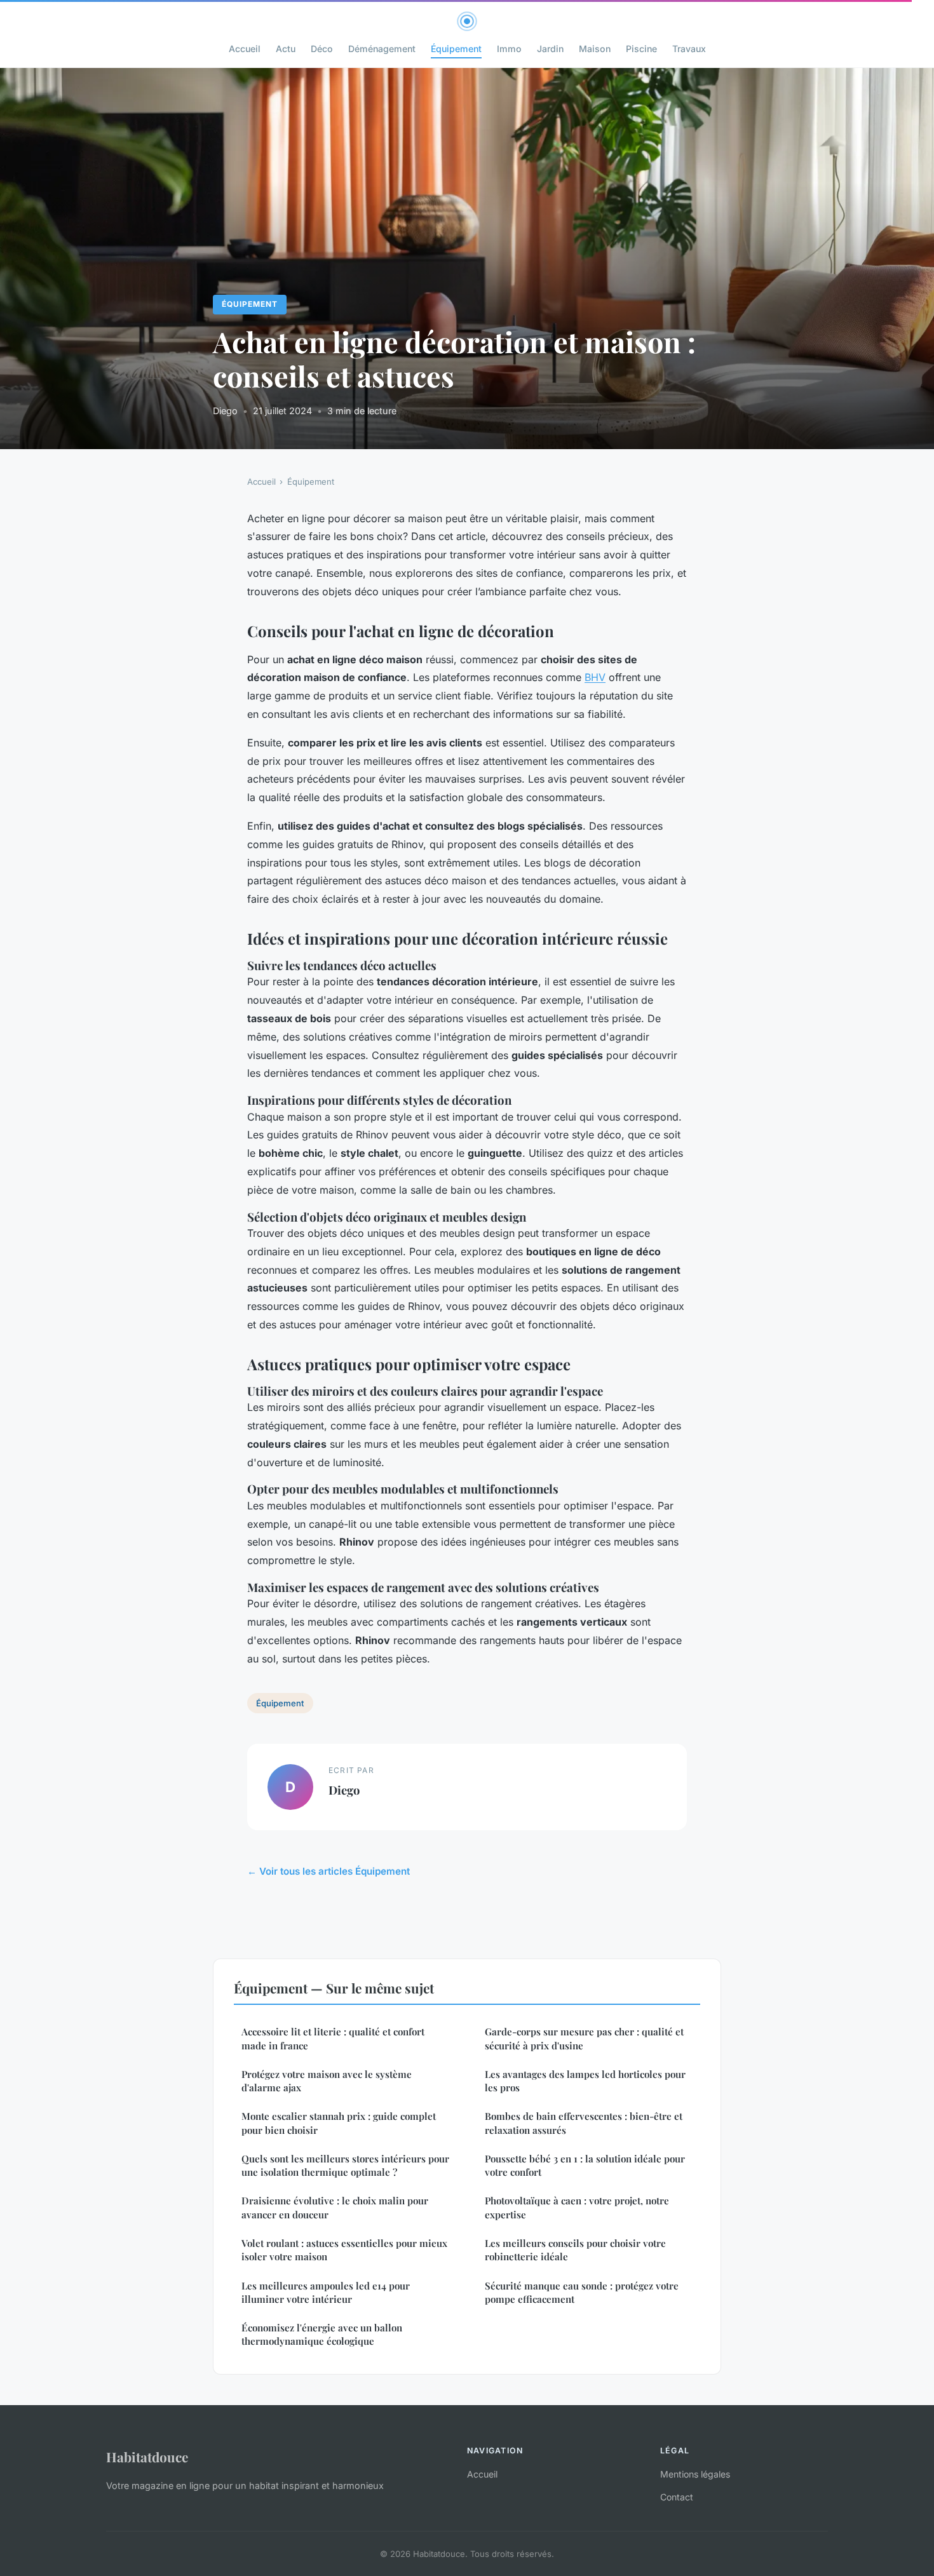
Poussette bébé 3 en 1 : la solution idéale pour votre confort (585, 2165)
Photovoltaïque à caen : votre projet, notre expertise (577, 2207)
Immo (509, 49)
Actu (286, 49)
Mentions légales (695, 2474)
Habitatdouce (147, 2457)
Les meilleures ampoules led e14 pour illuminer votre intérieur (326, 2292)
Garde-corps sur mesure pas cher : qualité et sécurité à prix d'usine (584, 2038)
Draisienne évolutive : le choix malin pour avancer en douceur (335, 2207)
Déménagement (382, 49)
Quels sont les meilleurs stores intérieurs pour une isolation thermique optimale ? (345, 2165)
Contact (677, 2497)
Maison (595, 49)
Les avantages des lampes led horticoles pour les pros (585, 2081)
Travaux (689, 49)
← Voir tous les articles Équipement (328, 1871)
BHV (595, 677)
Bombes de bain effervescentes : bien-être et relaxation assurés (584, 2123)
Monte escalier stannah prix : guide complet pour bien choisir (339, 2123)
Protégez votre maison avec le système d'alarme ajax (327, 2081)
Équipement (456, 49)
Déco (322, 49)
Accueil (245, 49)
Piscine (641, 49)
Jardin (550, 49)
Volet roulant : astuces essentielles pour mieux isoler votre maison (344, 2250)
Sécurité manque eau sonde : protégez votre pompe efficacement (582, 2292)
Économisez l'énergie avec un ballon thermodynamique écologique (322, 2334)
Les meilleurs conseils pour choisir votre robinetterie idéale (575, 2250)
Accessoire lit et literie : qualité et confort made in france (333, 2038)
